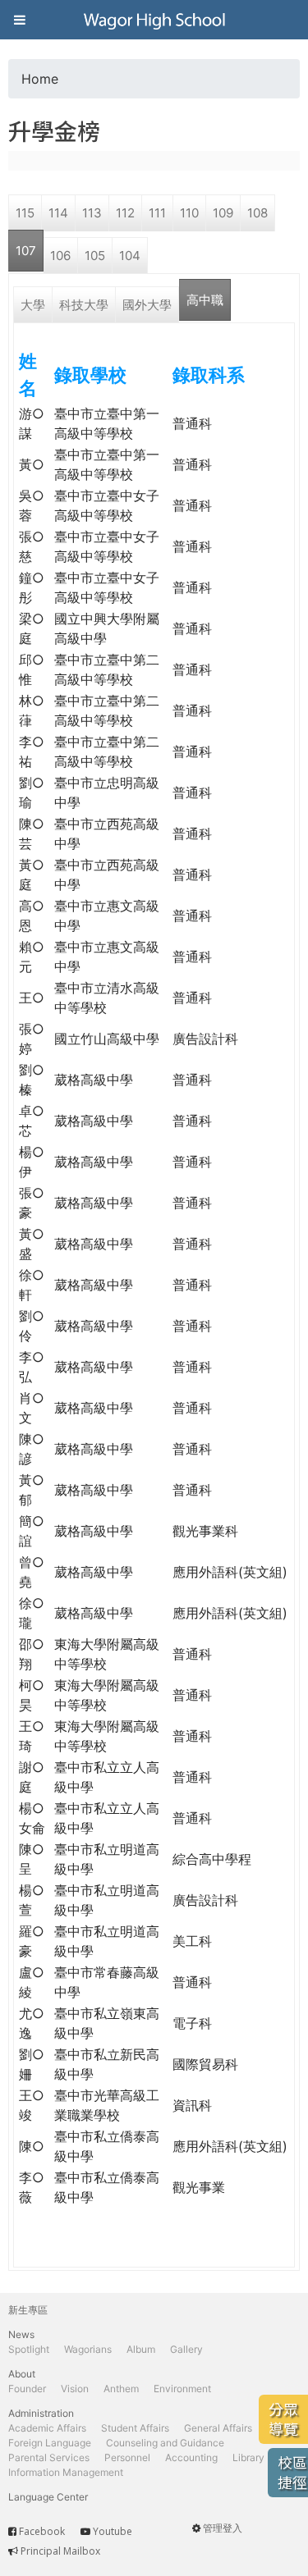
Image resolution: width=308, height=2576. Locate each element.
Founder (27, 2389)
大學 (33, 305)
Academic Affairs (47, 2428)
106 (60, 256)
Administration (41, 2413)
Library (248, 2457)
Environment (182, 2389)
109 (223, 213)
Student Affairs (135, 2428)
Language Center (48, 2497)
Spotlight (29, 2349)
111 (157, 213)
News (21, 2334)
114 (58, 213)
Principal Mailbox (60, 2551)
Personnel (127, 2457)
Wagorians (88, 2349)
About (22, 2374)
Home (40, 79)
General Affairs (218, 2428)
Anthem (121, 2389)
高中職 (205, 300)
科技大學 (84, 305)
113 (92, 213)
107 (26, 251)
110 (189, 213)
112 (125, 213)
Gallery (186, 2349)
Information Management (66, 2472)
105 (95, 256)
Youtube (113, 2531)
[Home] (154, 20)
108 (257, 213)
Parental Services (49, 2457)
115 (25, 213)
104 (130, 256)
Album (141, 2349)
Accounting (191, 2457)
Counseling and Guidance (165, 2443)
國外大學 (147, 305)
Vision (75, 2389)
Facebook (42, 2531)
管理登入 (223, 2528)
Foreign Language (50, 2443)
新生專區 (28, 2310)
